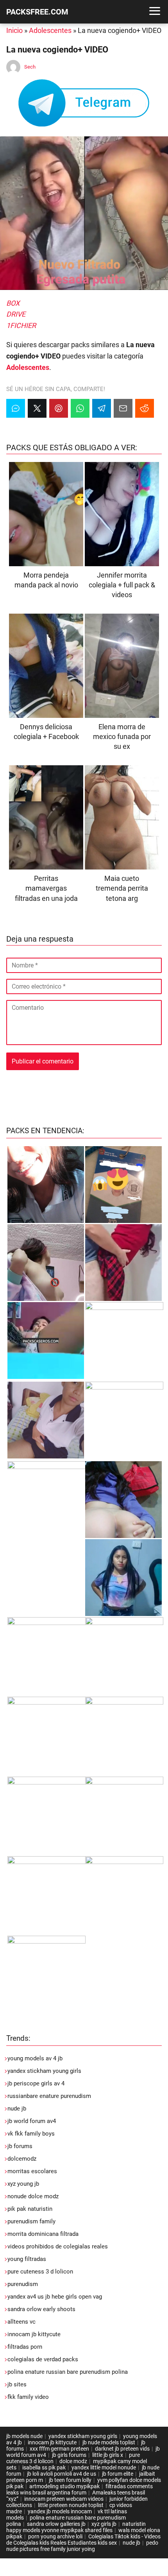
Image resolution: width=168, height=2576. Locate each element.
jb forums (20, 2146)
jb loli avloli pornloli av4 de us (62, 2474)
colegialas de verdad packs (43, 2359)
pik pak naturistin (30, 2209)
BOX (13, 303)
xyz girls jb (104, 2524)
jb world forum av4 (32, 2121)
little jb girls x (108, 2455)
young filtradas (27, 2259)
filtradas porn (25, 2347)
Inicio (14, 30)
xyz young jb (23, 2184)
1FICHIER (21, 325)
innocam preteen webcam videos (64, 2499)
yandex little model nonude (104, 2467)
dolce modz (73, 2461)
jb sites (17, 2384)
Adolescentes (50, 30)
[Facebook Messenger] (16, 408)
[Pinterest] (59, 408)
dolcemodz (22, 2159)
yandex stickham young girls (44, 2071)
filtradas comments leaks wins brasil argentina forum (80, 2489)
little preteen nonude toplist (71, 2505)
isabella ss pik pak (44, 2467)
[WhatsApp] (80, 408)
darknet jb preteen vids (122, 2449)
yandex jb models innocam (60, 2511)
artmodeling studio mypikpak (64, 2486)
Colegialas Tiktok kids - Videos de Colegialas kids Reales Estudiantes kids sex (83, 2540)
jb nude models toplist (109, 2442)
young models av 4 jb (35, 2058)
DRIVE (16, 314)
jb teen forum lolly (70, 2480)
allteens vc (21, 2322)
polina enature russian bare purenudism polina (68, 2372)
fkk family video (28, 2397)
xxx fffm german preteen (59, 2449)
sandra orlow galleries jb (56, 2524)
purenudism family (31, 2221)
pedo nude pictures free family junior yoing (82, 2546)
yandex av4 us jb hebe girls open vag (55, 2297)
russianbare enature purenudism (49, 2096)
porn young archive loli (55, 2536)
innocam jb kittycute (34, 2334)
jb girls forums (69, 2455)
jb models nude (24, 2436)
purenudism (23, 2284)
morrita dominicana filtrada (43, 2234)
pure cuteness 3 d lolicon (40, 2272)
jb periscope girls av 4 (36, 2083)
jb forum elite (118, 2474)
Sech (30, 67)
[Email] (123, 408)
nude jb (17, 2109)
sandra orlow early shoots (41, 2309)
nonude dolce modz (33, 2196)
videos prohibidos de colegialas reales (58, 2246)
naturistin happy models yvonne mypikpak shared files (76, 2527)
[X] (37, 408)
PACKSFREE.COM (37, 12)
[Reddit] (145, 408)
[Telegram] (102, 408)
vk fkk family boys (31, 2134)
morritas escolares (32, 2171)
